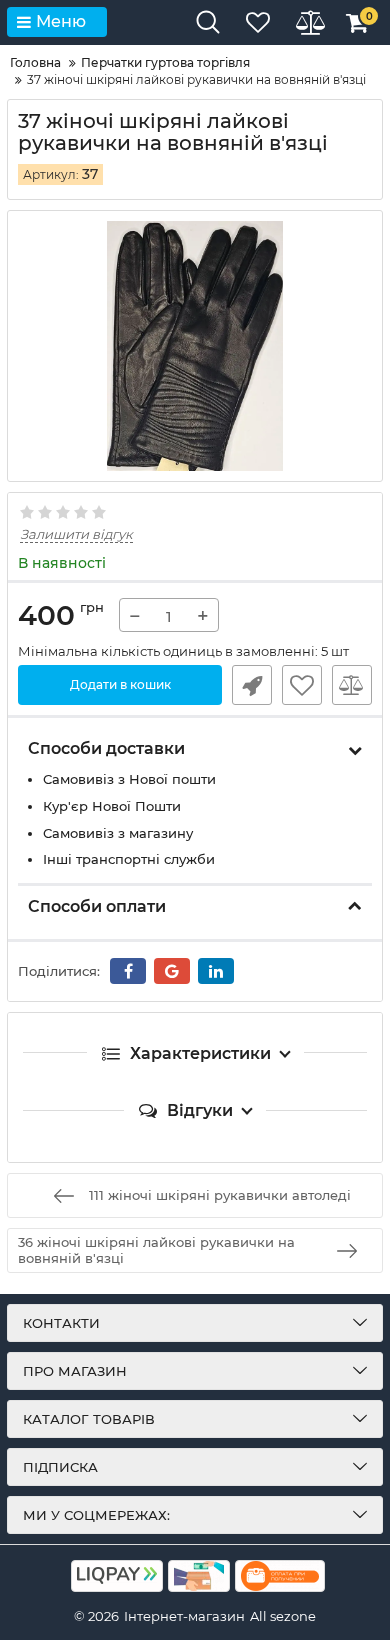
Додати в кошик (120, 684)
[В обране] (302, 685)
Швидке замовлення (252, 685)
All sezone (283, 1616)
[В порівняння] (352, 685)
